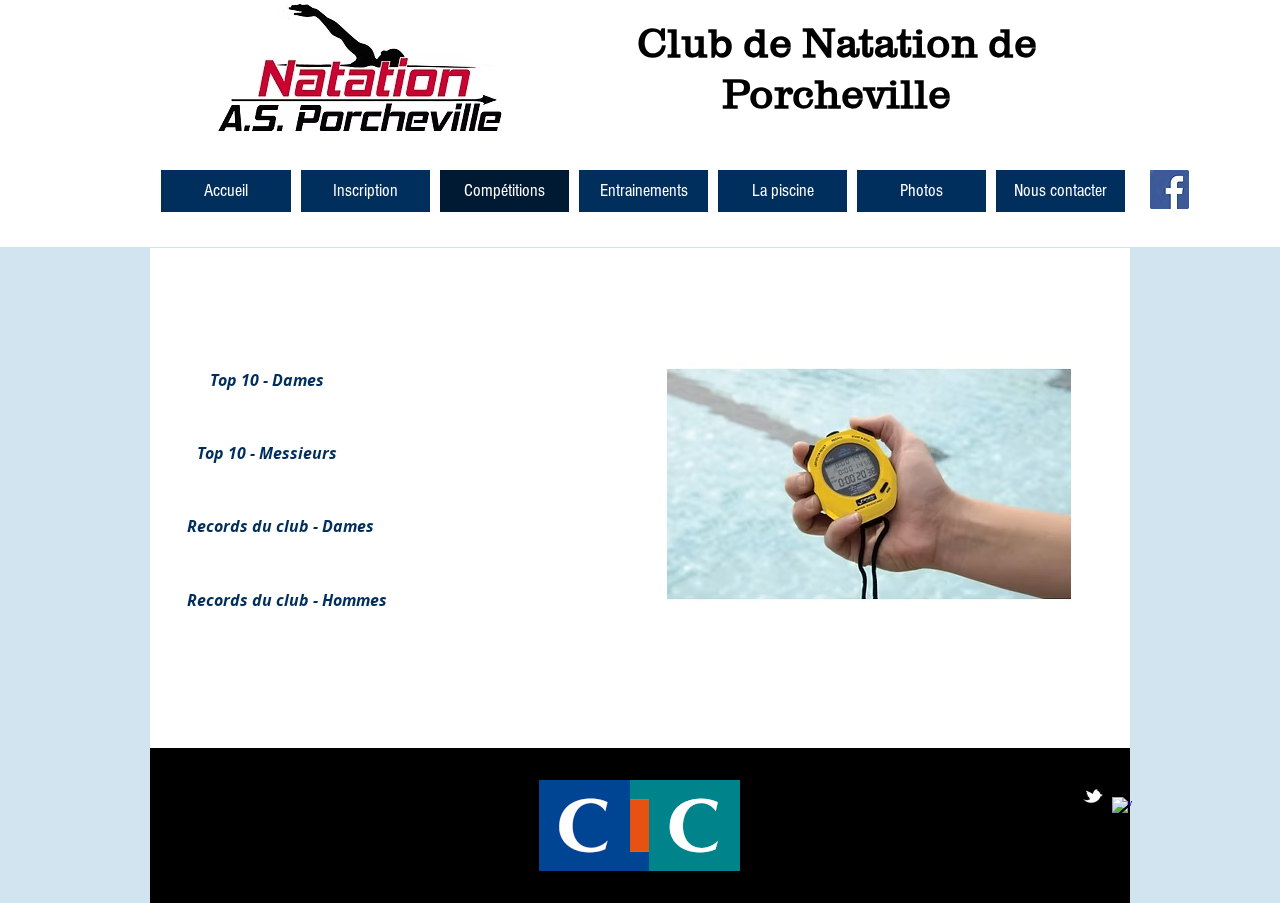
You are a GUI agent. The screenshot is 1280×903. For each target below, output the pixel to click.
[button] (365, 191)
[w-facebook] (1122, 807)
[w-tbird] (1093, 796)
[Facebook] (1169, 189)
